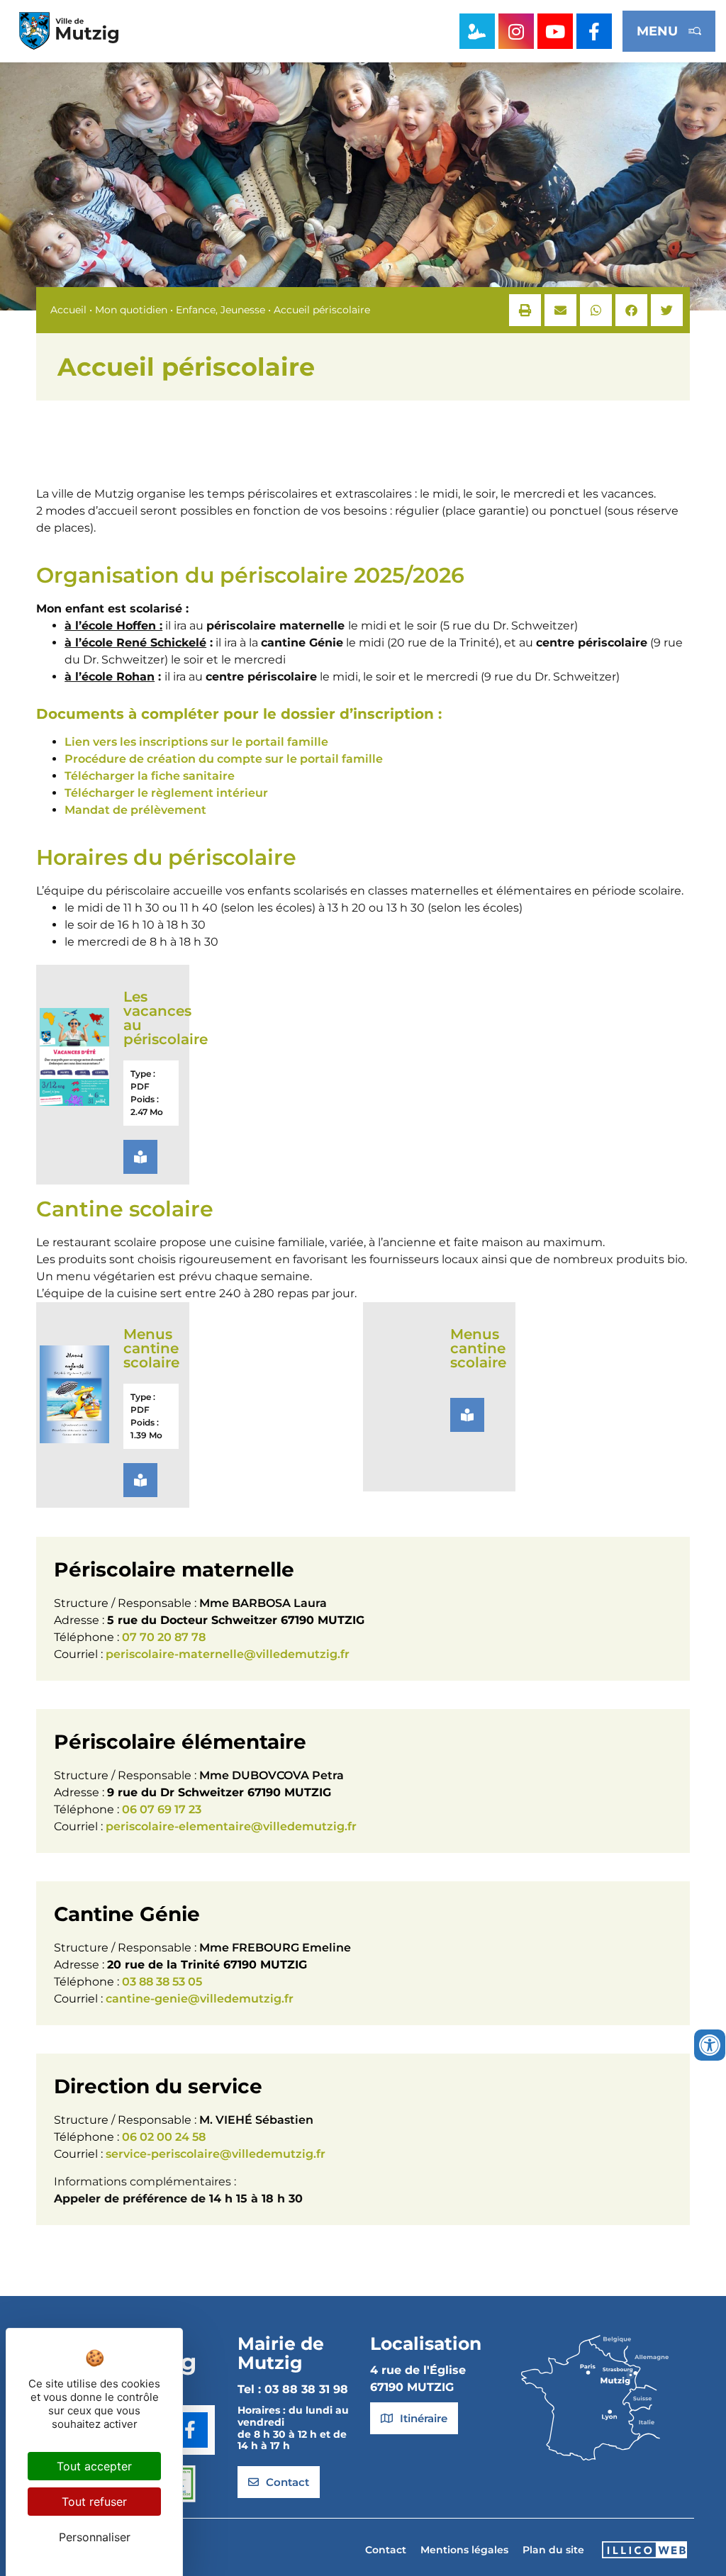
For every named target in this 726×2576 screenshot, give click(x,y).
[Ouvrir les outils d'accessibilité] (710, 2045)
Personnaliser (95, 2537)
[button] (525, 310)
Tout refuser (94, 2502)
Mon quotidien (131, 310)
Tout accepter (94, 2466)
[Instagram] (516, 31)
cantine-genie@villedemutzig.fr (200, 1999)
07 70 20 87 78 (164, 1637)
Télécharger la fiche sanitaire (150, 776)
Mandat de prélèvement (135, 810)
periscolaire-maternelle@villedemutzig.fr (228, 1654)
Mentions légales (464, 2550)
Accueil (68, 310)
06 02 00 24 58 (164, 2137)
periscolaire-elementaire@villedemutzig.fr (231, 1826)
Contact (386, 2550)
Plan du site (553, 2550)
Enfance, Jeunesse (220, 310)
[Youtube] (555, 31)
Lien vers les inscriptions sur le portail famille (196, 742)
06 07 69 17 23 (162, 1809)
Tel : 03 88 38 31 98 (293, 2389)
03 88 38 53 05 (162, 1982)
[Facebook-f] (594, 31)
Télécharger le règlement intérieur (166, 793)
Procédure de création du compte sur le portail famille (224, 759)
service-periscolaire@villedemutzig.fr (216, 2154)
